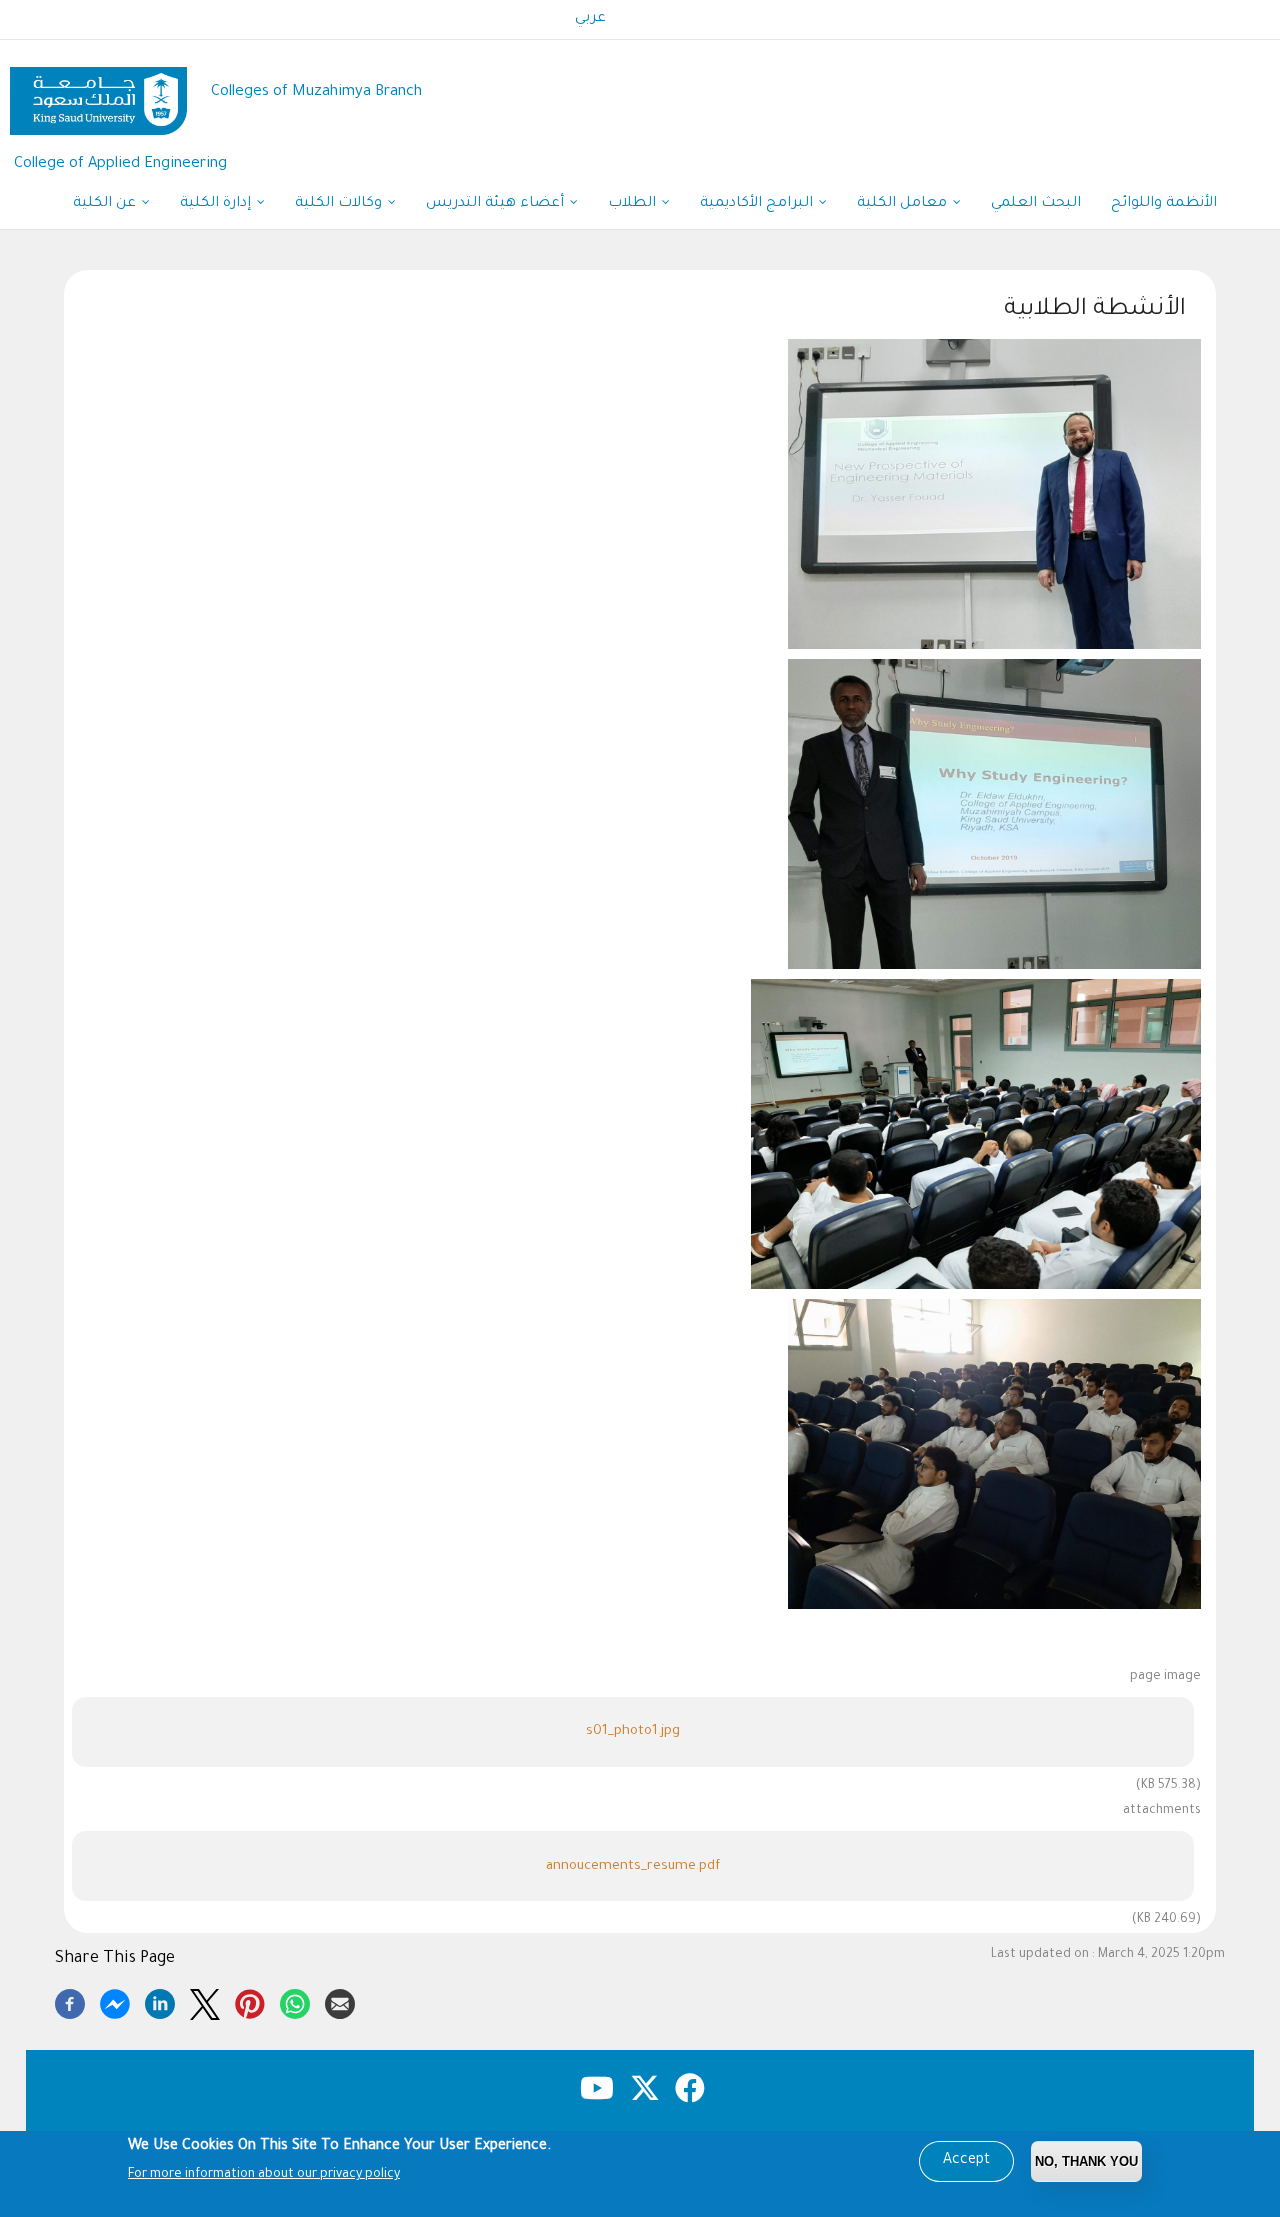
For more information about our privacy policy (264, 2175)
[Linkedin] (160, 2001)
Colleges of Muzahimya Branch (316, 92)
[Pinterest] (250, 2001)
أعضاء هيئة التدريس (497, 204)
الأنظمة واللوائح (1164, 204)
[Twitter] (205, 2001)
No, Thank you (1086, 2161)
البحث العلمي (1036, 204)
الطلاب (634, 204)
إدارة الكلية (217, 204)
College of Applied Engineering (120, 164)
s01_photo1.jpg (633, 1731)
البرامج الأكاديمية (758, 204)
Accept (966, 2161)
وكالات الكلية (340, 204)
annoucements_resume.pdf (633, 1866)
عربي (590, 19)
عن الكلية (106, 204)
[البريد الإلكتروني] (340, 2001)
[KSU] (98, 93)
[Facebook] (70, 2001)
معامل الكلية (904, 204)
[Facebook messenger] (115, 2001)
